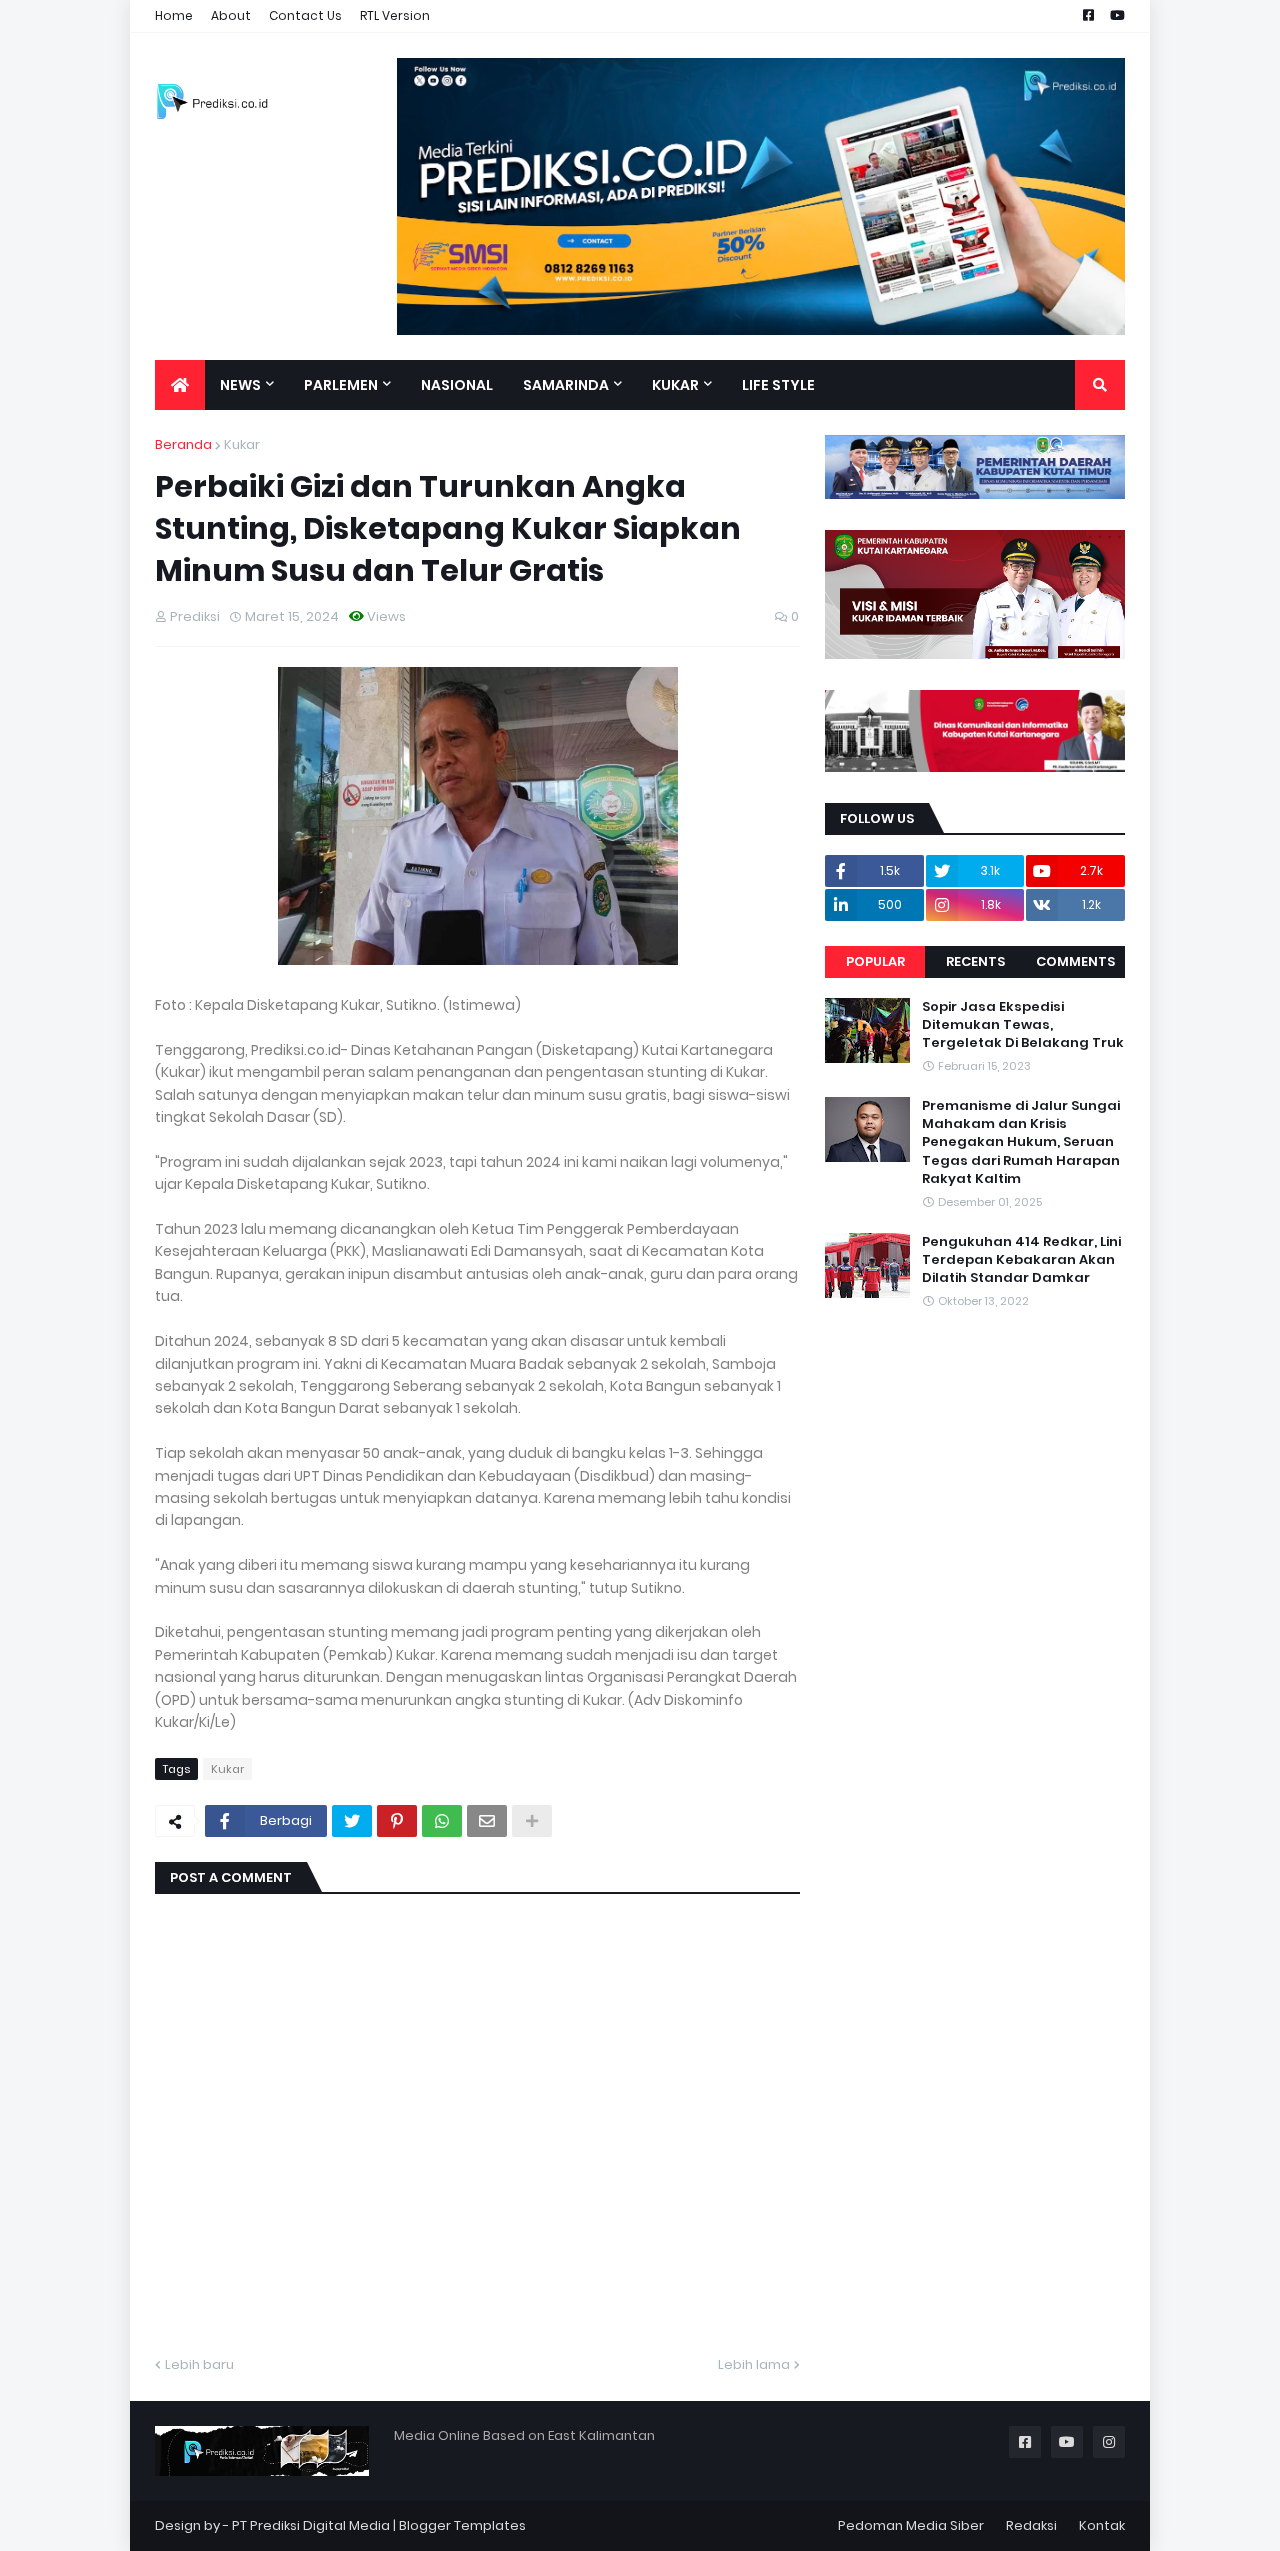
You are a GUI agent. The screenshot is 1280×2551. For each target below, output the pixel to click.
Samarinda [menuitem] (566, 385)
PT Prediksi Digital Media (311, 2525)
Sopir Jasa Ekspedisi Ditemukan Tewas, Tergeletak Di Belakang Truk (1023, 1025)
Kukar (242, 444)
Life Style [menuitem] (778, 385)
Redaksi (1031, 2525)
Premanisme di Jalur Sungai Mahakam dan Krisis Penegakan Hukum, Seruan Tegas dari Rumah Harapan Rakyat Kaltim (1021, 1142)
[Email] (487, 1821)
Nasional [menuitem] (457, 385)
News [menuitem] (240, 385)
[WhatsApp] (442, 1821)
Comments (1075, 961)
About (231, 15)
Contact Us (305, 15)
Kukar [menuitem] (675, 385)
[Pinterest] (397, 1821)
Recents (975, 961)
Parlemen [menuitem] (341, 385)
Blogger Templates (462, 2525)
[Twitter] (352, 1821)
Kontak (1102, 2525)
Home (174, 15)
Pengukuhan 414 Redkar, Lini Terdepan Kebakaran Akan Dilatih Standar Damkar (1021, 1260)
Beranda (183, 444)
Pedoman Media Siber (911, 2525)
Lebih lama (754, 2364)
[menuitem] (180, 385)
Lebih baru (199, 2364)
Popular (875, 961)
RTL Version (395, 15)
